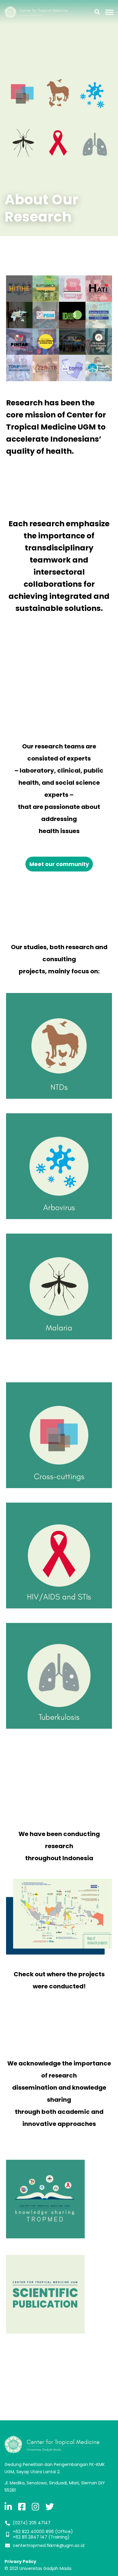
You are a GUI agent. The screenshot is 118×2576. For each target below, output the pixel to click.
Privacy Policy (20, 2561)
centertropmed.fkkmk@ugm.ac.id (49, 2545)
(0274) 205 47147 (32, 2523)
